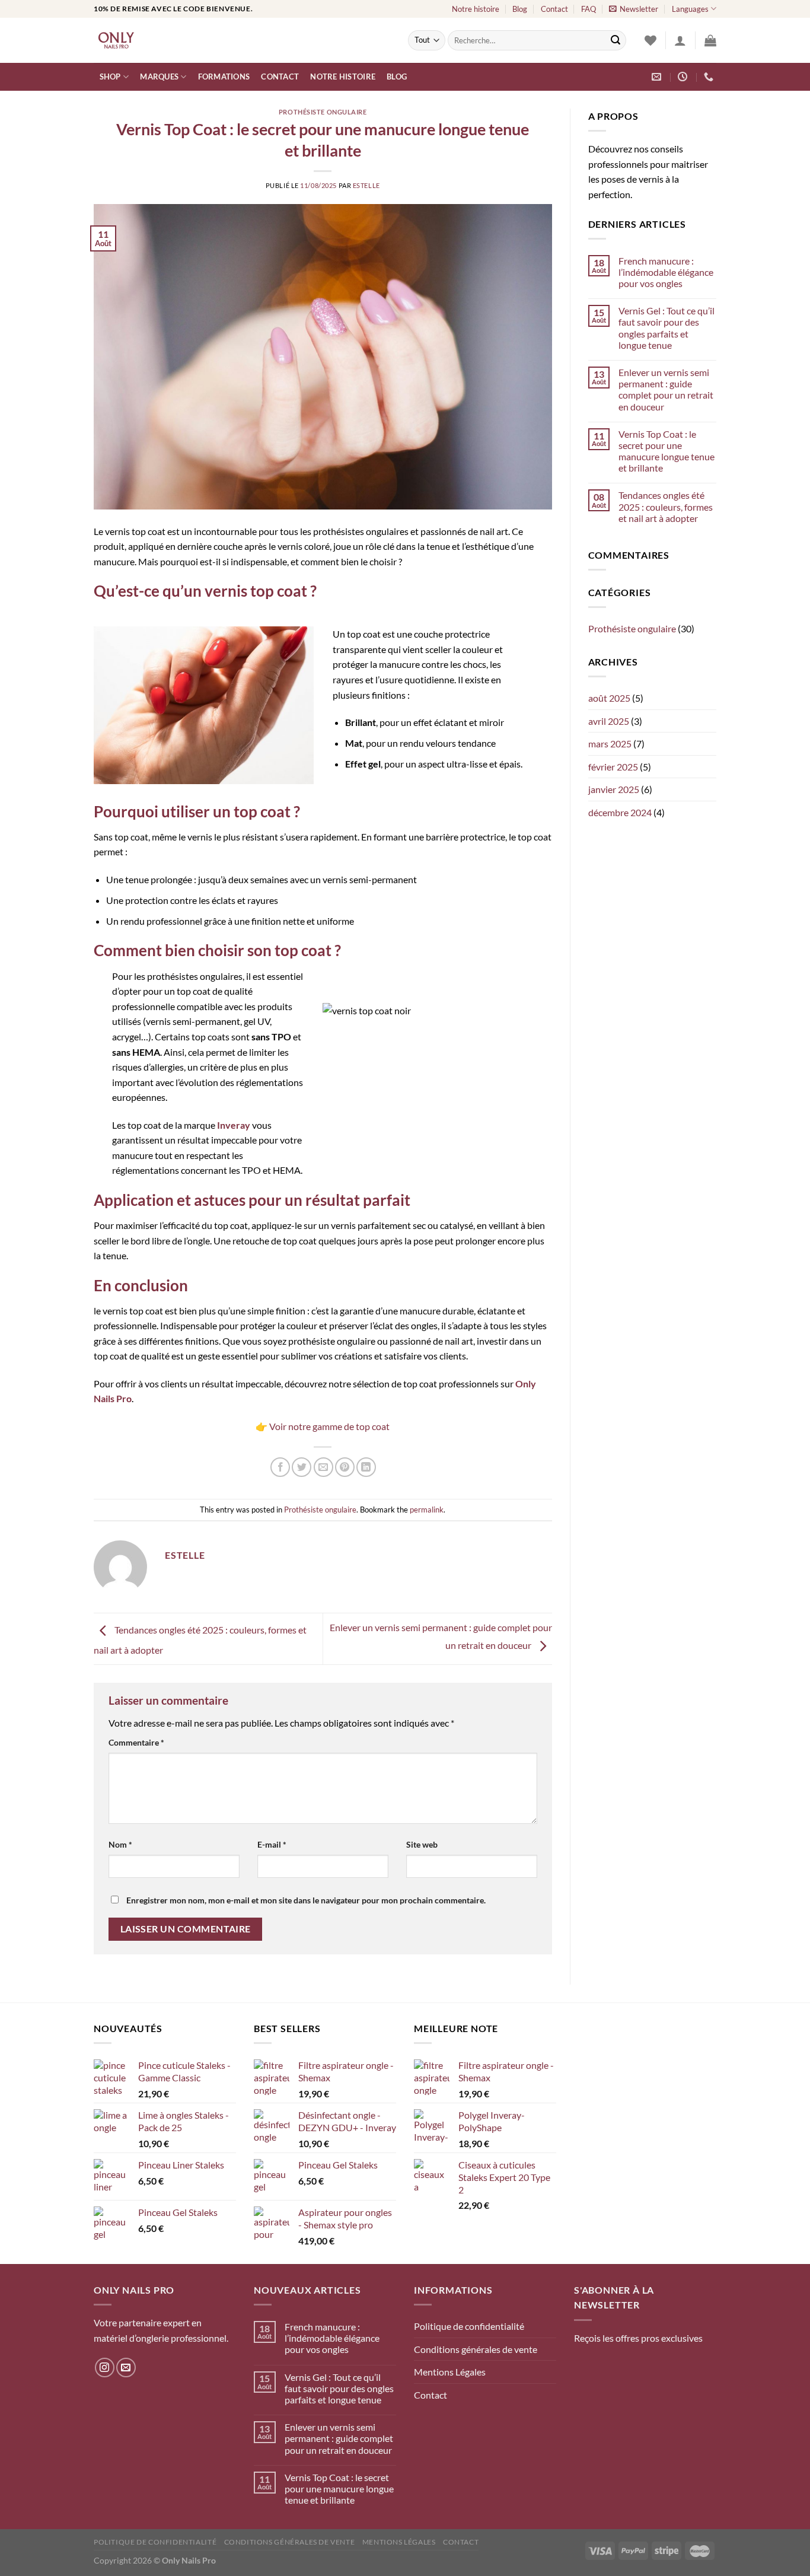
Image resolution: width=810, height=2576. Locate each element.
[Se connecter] (680, 40)
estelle (366, 185)
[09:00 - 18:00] (684, 77)
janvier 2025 (614, 789)
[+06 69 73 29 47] (710, 77)
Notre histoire (476, 9)
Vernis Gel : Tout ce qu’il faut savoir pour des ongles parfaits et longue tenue (667, 328)
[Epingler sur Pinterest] (345, 1467)
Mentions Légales (450, 2372)
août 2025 (609, 698)
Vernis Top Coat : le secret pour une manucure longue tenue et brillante (667, 451)
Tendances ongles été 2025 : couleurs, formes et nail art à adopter (666, 506)
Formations (224, 77)
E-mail (272, 1844)
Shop (110, 77)
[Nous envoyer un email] (126, 2368)
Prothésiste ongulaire (323, 112)
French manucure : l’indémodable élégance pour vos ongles (666, 272)
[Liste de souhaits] (650, 40)
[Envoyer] (616, 40)
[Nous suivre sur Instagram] (105, 2368)
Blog (520, 9)
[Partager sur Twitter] (302, 1467)
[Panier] (710, 40)
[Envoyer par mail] (323, 1467)
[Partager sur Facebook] (280, 1467)
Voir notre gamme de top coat (329, 1426)
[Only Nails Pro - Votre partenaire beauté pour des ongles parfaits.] (242, 40)
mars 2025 (610, 743)
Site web (422, 1844)
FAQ (589, 9)
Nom (120, 1844)
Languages (690, 9)
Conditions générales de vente (476, 2349)
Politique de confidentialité (469, 2326)
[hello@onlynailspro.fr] (658, 77)
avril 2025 (609, 721)
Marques (159, 77)
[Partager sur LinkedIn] (366, 1467)
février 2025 (613, 767)
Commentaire (136, 1742)
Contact (554, 9)
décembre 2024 (620, 812)
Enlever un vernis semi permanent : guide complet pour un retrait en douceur (666, 389)
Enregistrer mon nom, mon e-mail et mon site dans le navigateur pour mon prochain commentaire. (306, 1900)
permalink (427, 1510)
